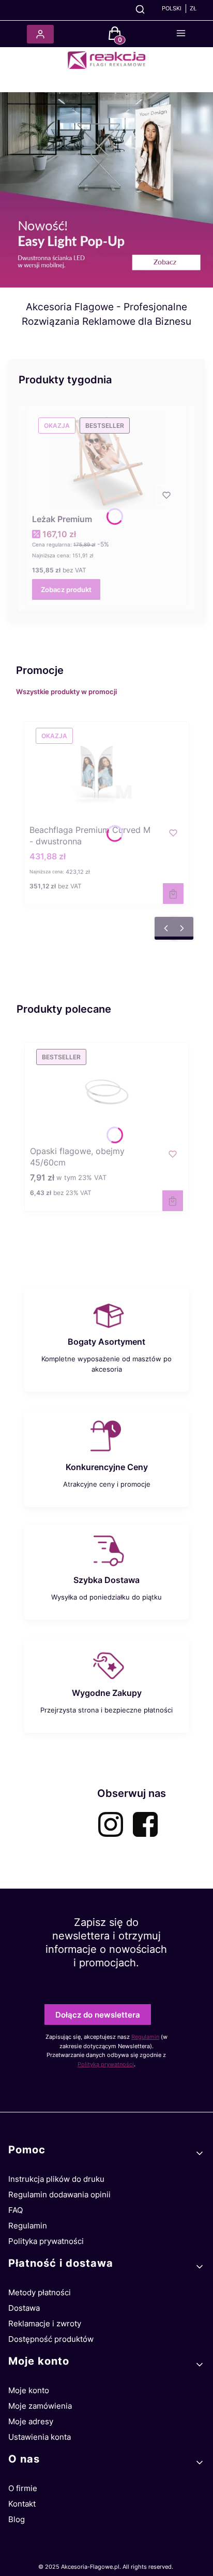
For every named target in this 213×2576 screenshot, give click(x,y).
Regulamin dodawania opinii (59, 2194)
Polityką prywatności (106, 2064)
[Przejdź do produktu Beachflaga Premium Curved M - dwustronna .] (106, 771)
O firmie (23, 2488)
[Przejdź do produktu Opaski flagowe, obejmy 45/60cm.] (106, 1092)
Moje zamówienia (40, 2406)
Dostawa (24, 2308)
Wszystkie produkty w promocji (66, 692)
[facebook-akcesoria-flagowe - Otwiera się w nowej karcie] (145, 1824)
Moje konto (29, 2390)
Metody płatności (40, 2292)
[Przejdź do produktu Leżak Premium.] (106, 460)
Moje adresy (31, 2421)
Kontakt (22, 2504)
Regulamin (145, 2037)
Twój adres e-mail (73, 1990)
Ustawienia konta (40, 2437)
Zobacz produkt (66, 589)
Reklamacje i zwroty (45, 2323)
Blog (17, 2519)
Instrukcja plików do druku (56, 2179)
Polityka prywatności (46, 2241)
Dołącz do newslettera (98, 2015)
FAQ (16, 2210)
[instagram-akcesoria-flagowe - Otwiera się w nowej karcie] (111, 1824)
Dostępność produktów (51, 2339)
